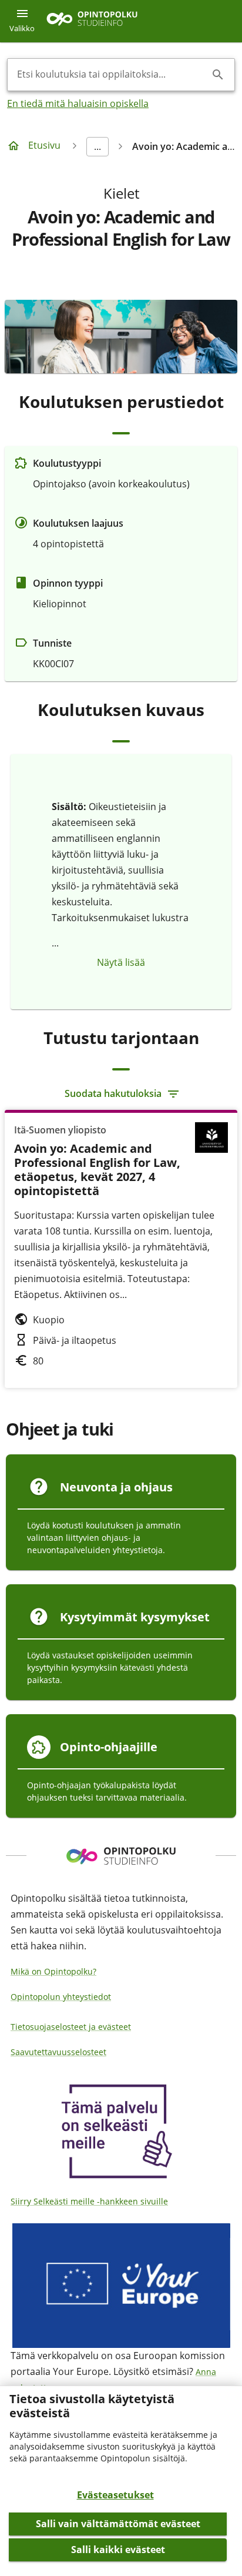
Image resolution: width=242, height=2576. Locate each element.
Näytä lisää (121, 962)
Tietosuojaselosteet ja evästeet (71, 2027)
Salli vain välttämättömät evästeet (118, 2524)
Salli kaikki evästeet (118, 2550)
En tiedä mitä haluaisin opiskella (78, 103)
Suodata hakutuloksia (113, 1093)
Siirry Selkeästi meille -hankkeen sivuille (89, 2201)
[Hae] (218, 75)
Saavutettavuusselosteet (58, 2052)
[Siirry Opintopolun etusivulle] (92, 21)
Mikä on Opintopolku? (53, 1971)
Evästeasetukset (115, 2495)
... (98, 146)
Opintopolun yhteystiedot (61, 1997)
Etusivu (44, 145)
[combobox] (112, 75)
